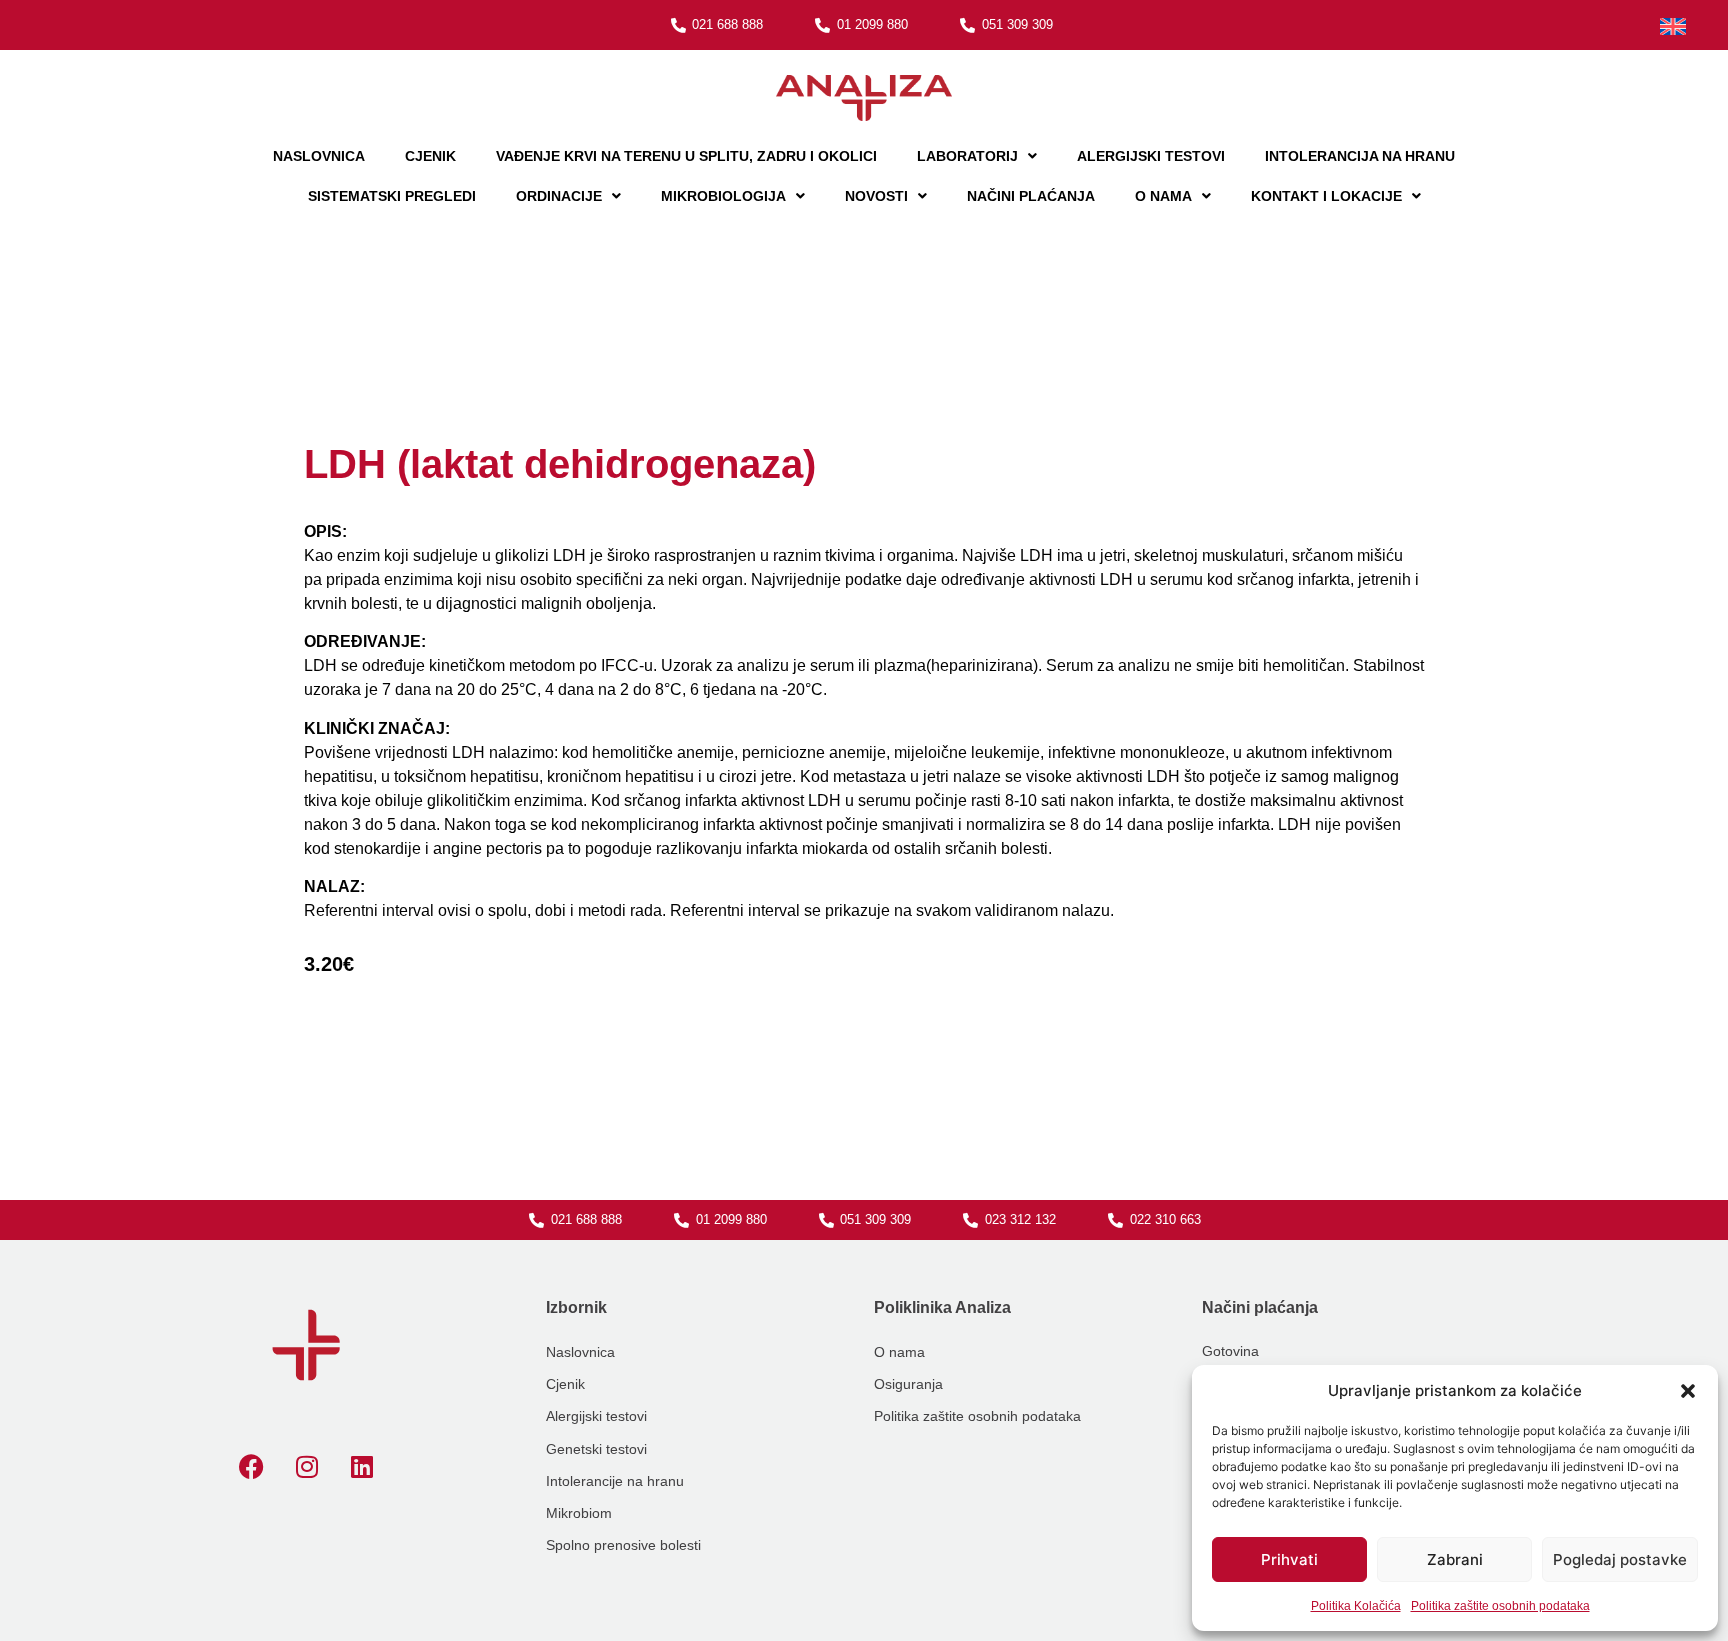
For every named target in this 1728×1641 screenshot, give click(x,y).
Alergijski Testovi (1151, 156)
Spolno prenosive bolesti (623, 1545)
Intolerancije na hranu (615, 1481)
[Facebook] (252, 1467)
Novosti (876, 196)
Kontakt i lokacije (1326, 196)
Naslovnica (319, 156)
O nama (1163, 196)
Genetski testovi (596, 1449)
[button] (1688, 1391)
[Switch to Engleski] (1673, 26)
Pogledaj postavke (1620, 1559)
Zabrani (1455, 1559)
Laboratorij (967, 156)
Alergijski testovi (596, 1416)
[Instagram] (307, 1467)
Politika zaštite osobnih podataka (1500, 1606)
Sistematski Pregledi (392, 196)
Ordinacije (559, 196)
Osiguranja (908, 1384)
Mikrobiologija (723, 196)
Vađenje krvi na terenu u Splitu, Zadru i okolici (686, 156)
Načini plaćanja (1031, 196)
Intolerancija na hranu (1360, 156)
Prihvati (1289, 1559)
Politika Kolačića (1356, 1606)
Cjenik (430, 156)
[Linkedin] (362, 1467)
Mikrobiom (579, 1513)
